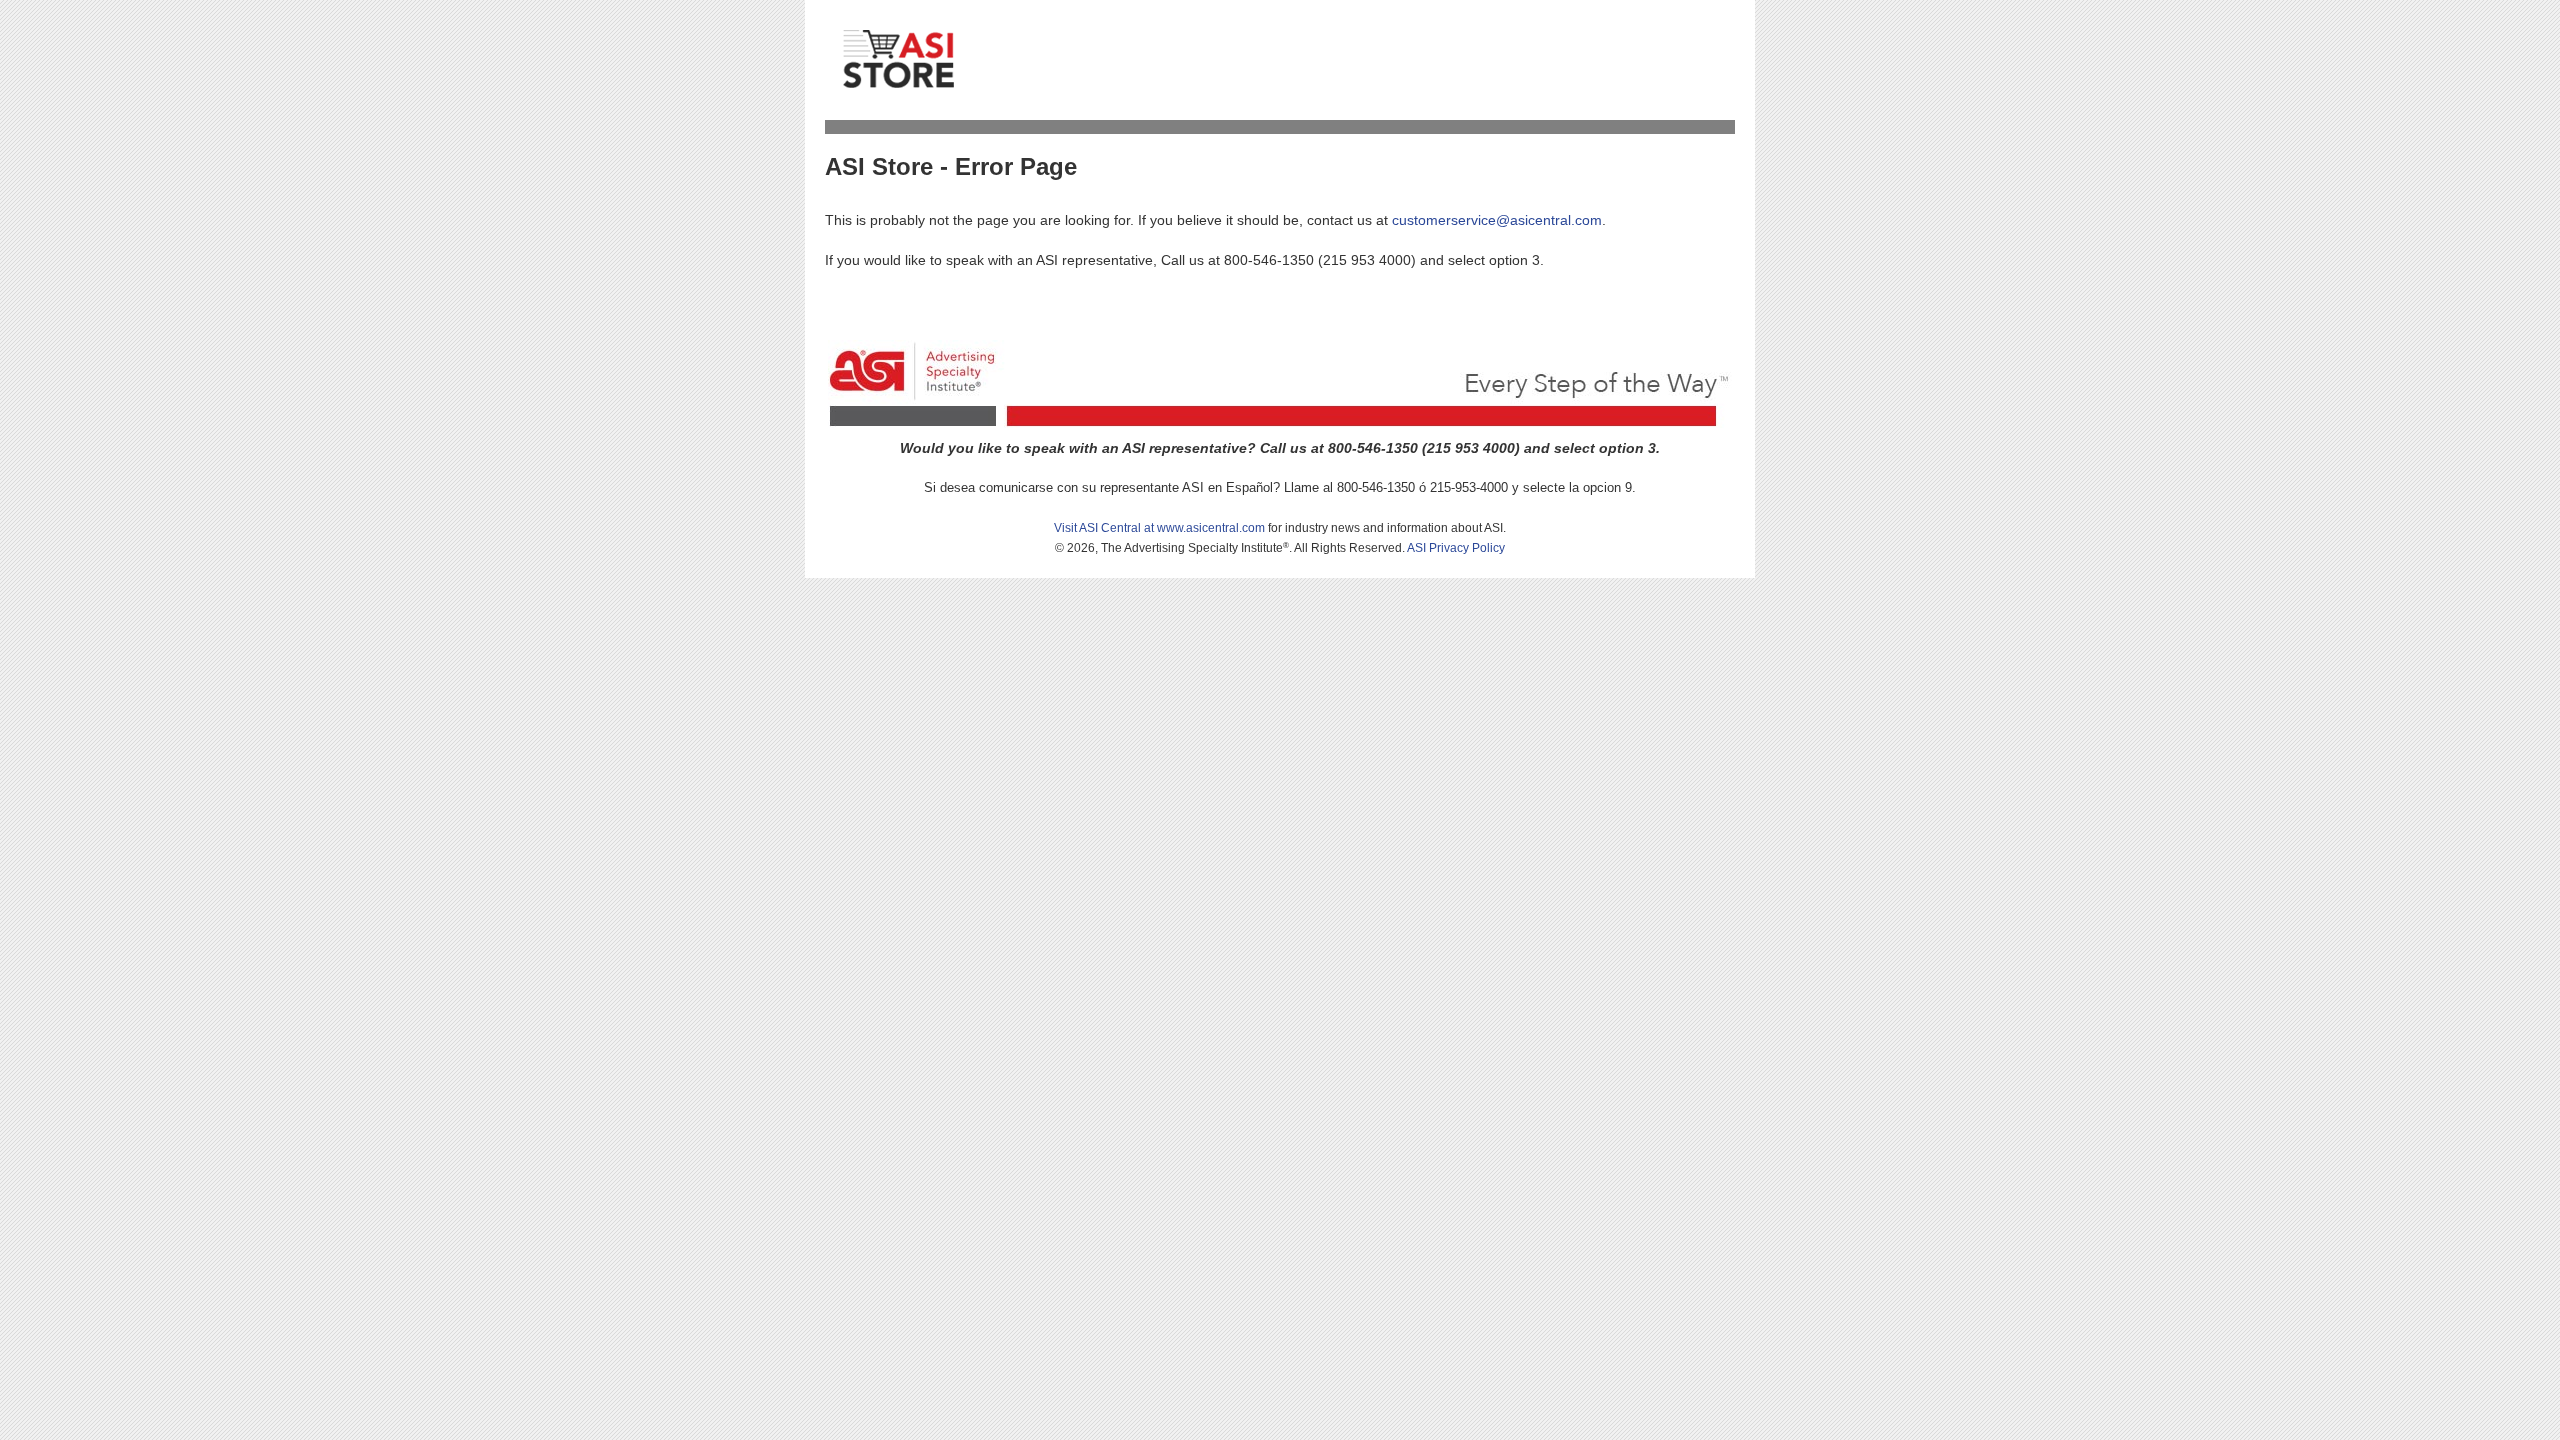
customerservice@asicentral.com (1497, 220)
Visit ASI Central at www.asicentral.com (1159, 528)
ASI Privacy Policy (1456, 548)
